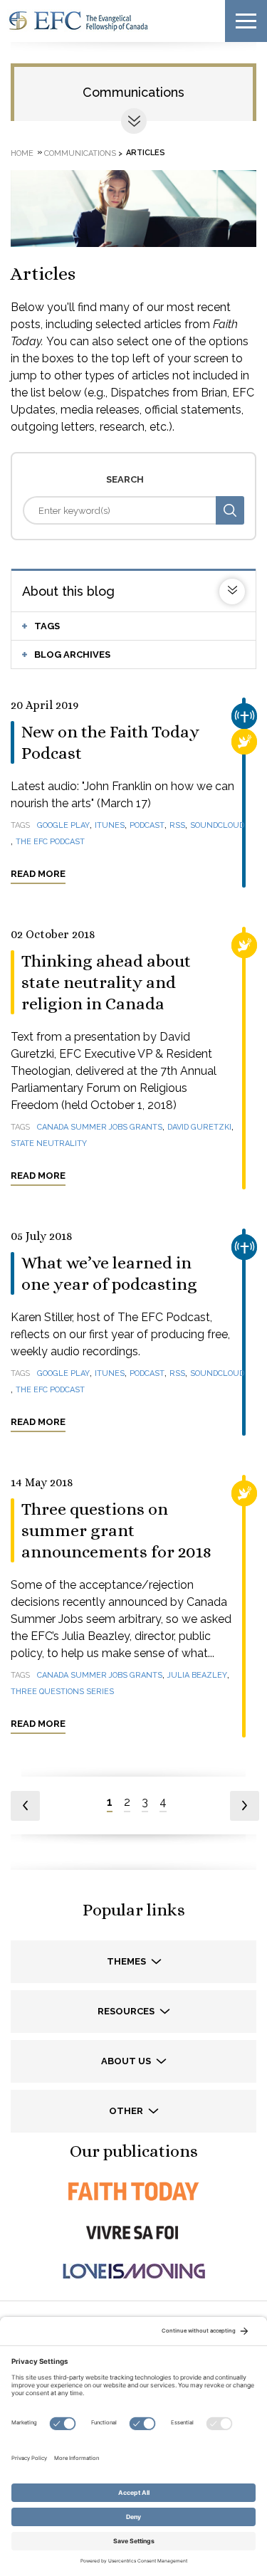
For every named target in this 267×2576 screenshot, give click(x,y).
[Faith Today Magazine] (133, 2191)
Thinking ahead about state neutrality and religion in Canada (106, 982)
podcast (147, 825)
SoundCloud (217, 825)
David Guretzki (199, 1127)
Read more (38, 874)
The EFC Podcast (50, 842)
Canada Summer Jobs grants (100, 1127)
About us (127, 2061)
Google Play (63, 825)
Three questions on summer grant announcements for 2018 (116, 1530)
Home (22, 153)
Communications (133, 92)
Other (127, 2111)
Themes (127, 1961)
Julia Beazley (197, 1675)
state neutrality (49, 1144)
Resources (127, 2011)
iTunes (110, 825)
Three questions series (62, 1692)
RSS (177, 825)
